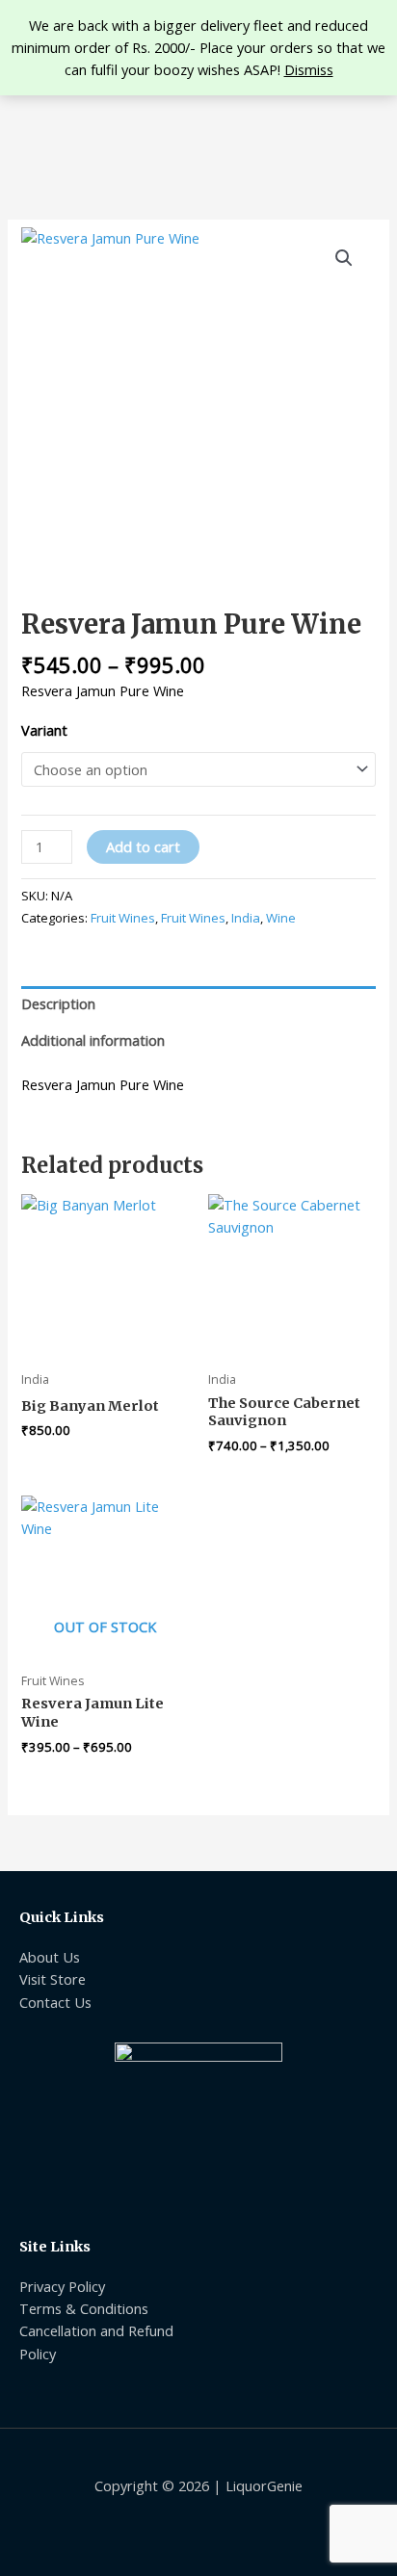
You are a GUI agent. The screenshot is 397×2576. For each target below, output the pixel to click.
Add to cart (143, 846)
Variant (44, 730)
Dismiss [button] (309, 69)
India (246, 918)
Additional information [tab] (93, 1040)
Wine (281, 918)
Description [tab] (58, 1003)
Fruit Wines (123, 918)
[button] (344, 258)
